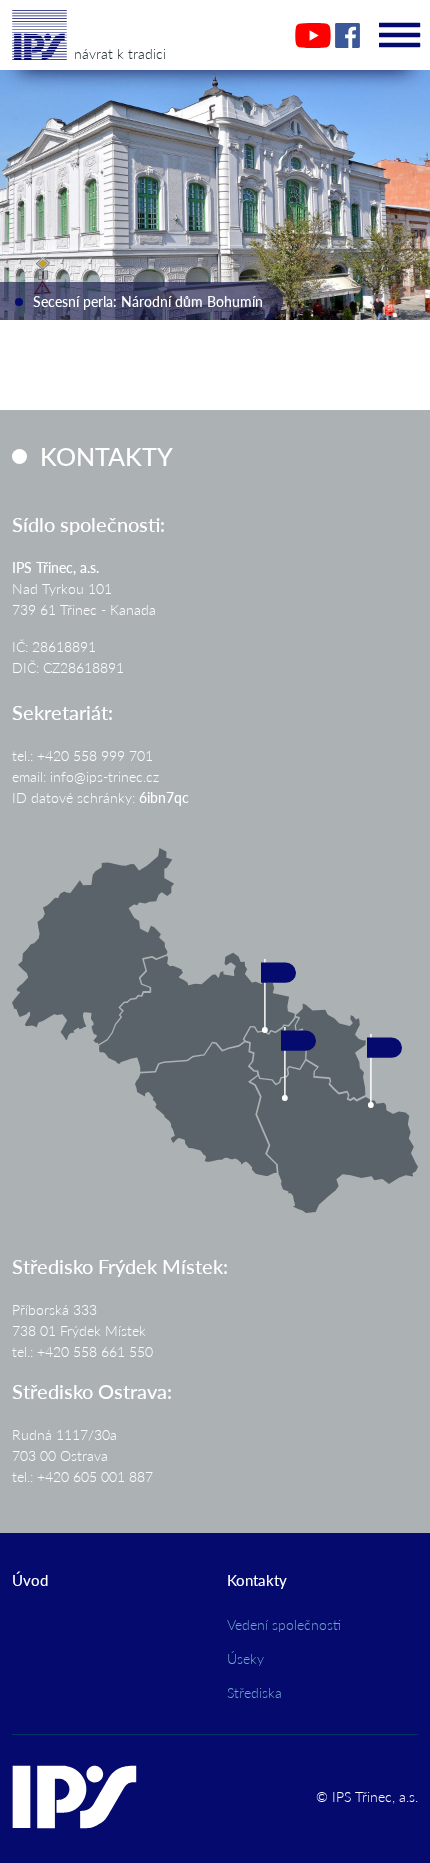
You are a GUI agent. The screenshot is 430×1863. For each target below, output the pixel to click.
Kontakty (257, 1580)
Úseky (245, 1658)
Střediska (254, 1692)
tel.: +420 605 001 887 (82, 1476)
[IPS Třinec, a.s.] (39, 29)
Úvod (30, 1580)
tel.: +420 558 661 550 (82, 1351)
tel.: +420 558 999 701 (82, 755)
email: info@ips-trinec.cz (85, 776)
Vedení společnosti (284, 1624)
